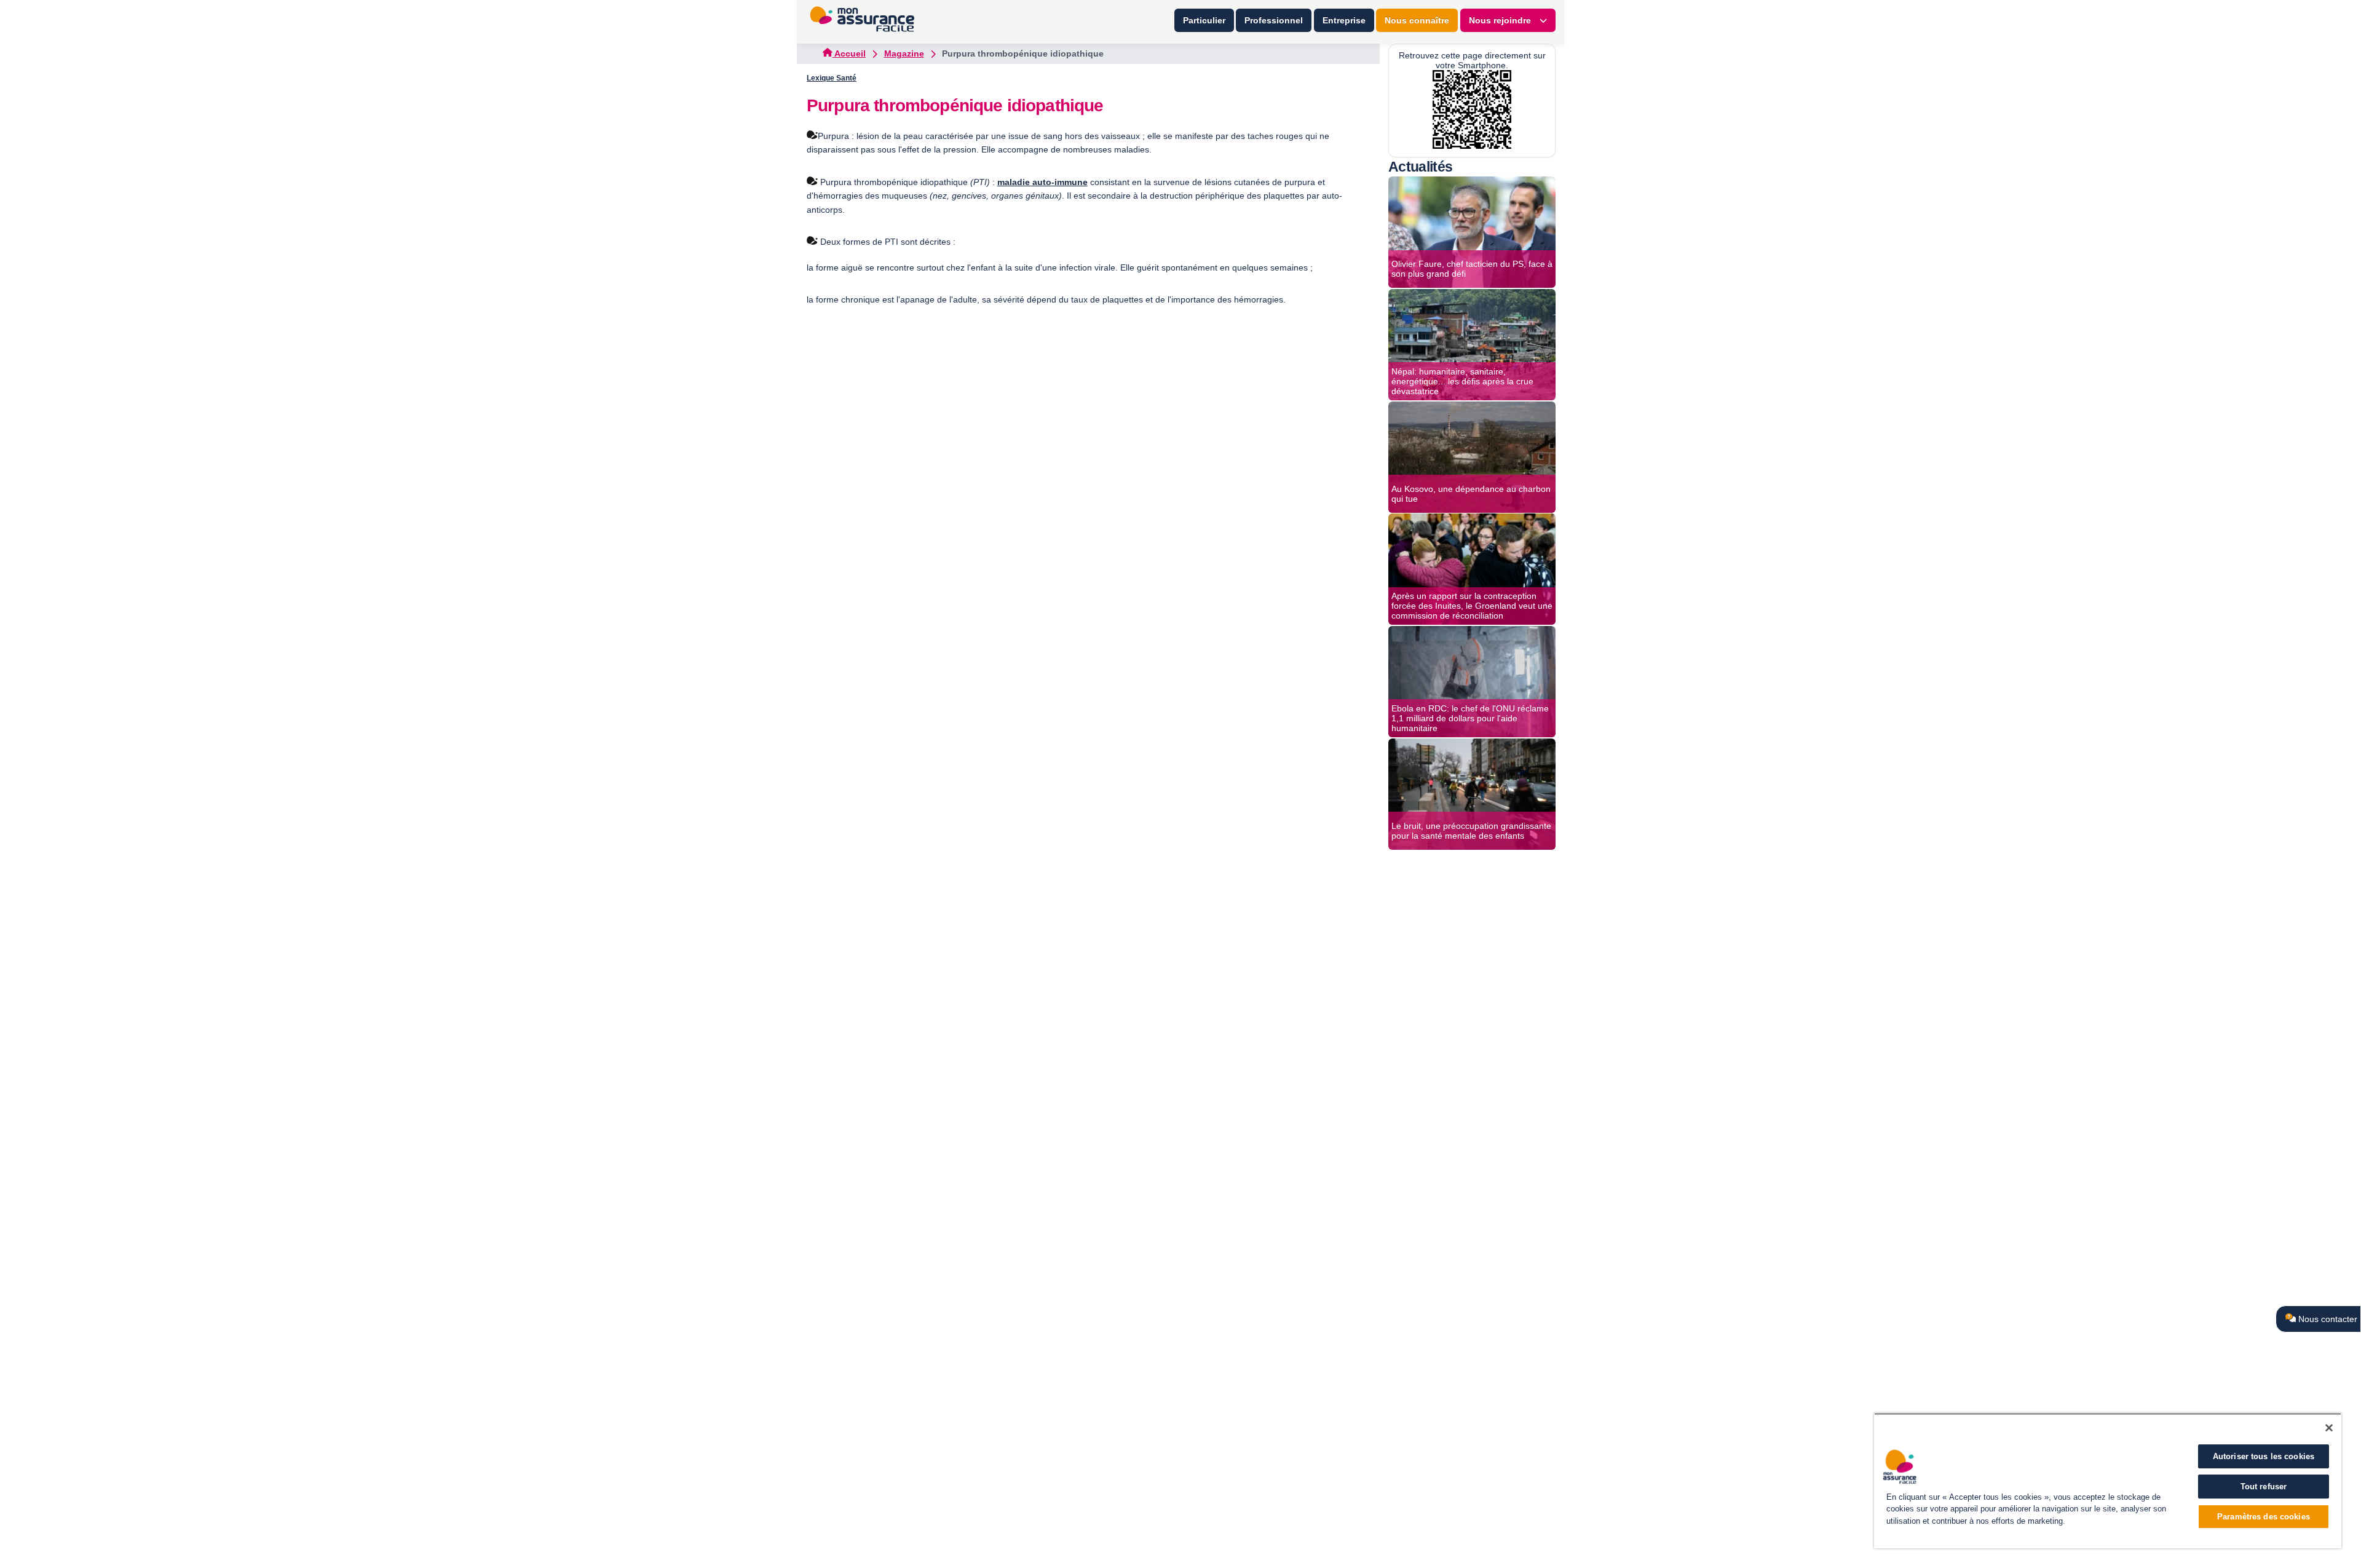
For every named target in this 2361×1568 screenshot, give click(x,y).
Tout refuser (2264, 1487)
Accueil (849, 53)
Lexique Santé (832, 78)
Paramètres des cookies (2264, 1517)
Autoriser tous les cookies (2264, 1456)
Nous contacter (2327, 1319)
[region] (2108, 1481)
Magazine (904, 53)
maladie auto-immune (1042, 182)
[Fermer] (2329, 1428)
